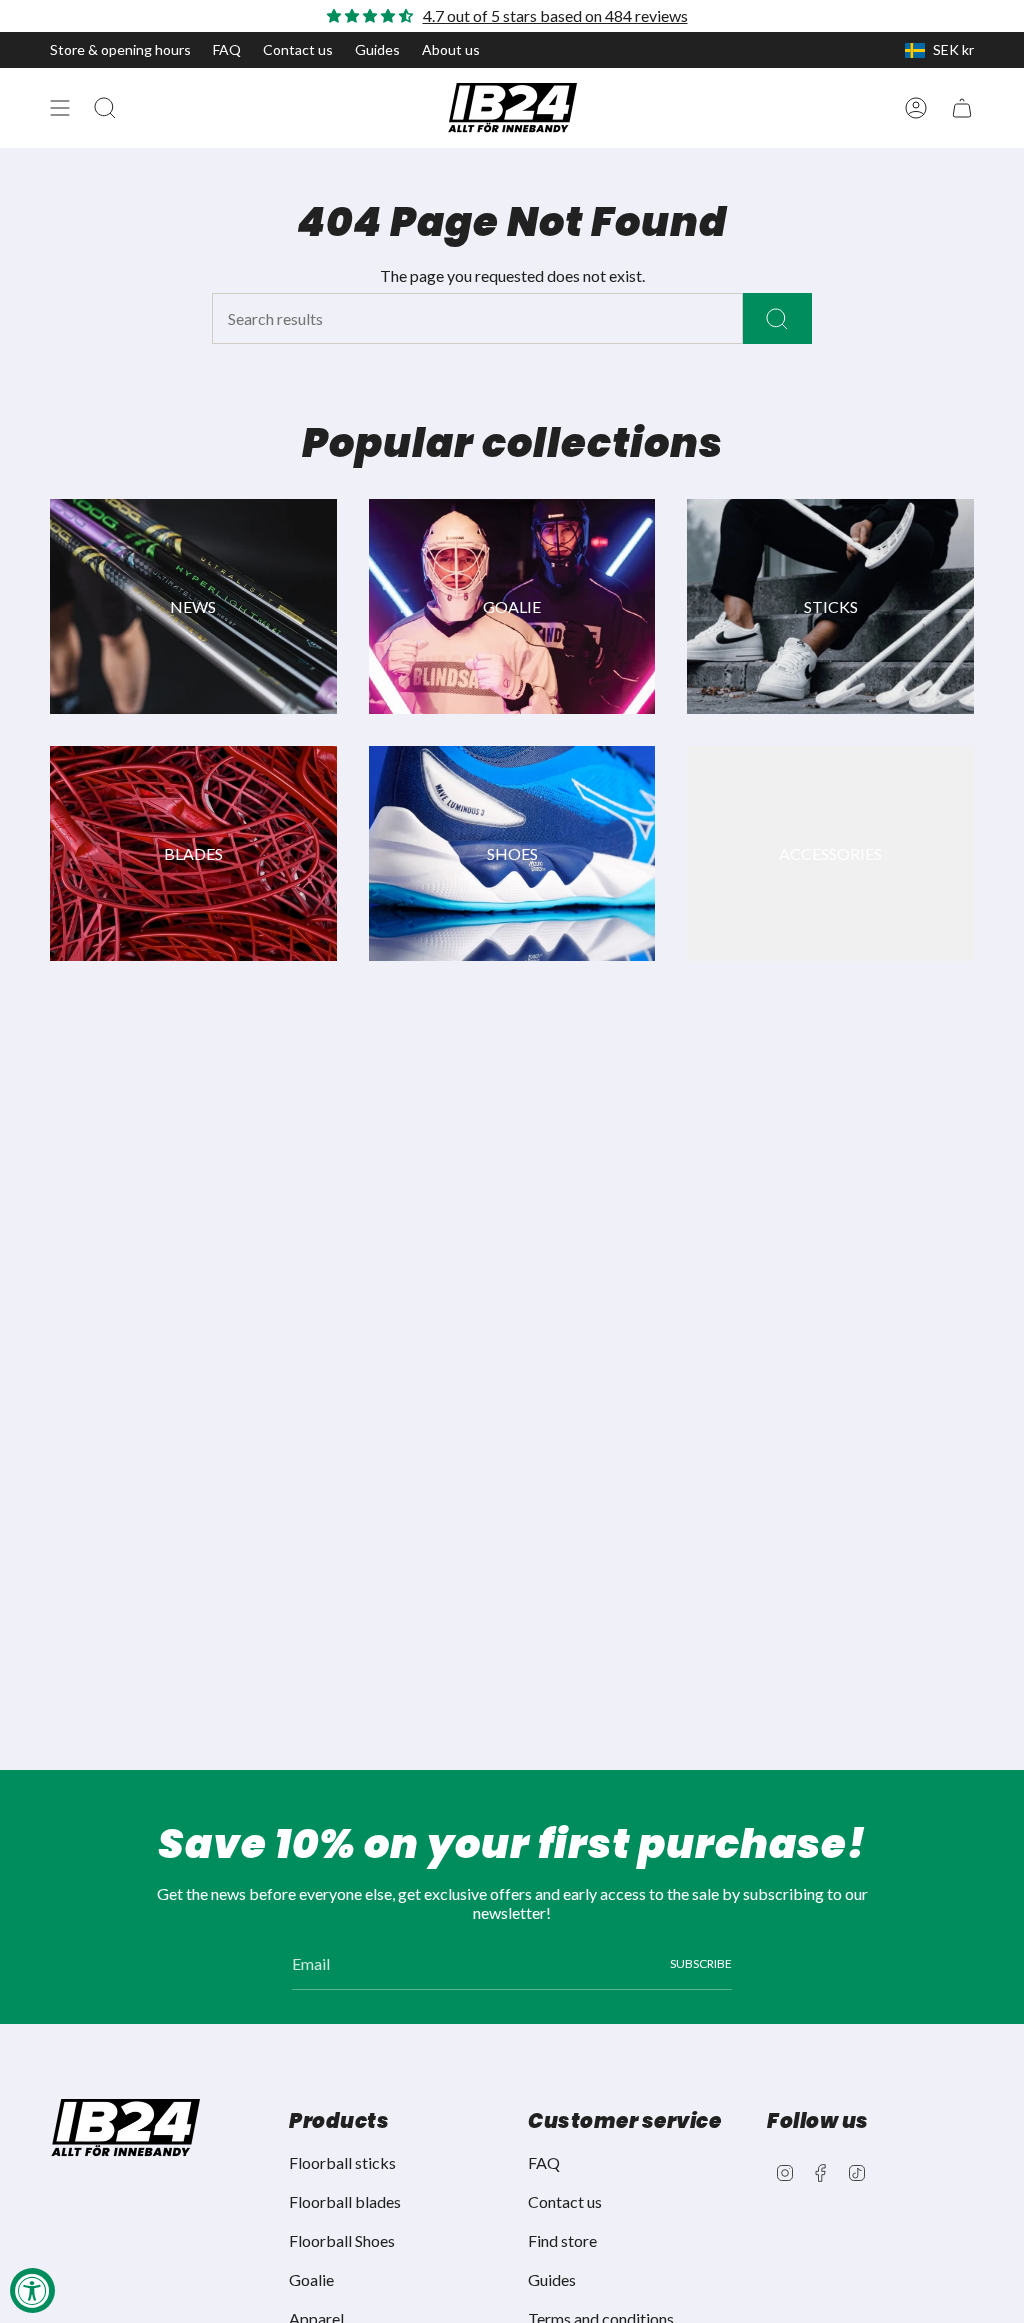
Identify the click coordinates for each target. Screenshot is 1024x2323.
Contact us (298, 49)
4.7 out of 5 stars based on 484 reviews (555, 15)
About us (451, 49)
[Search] (777, 318)
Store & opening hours (120, 49)
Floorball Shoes (342, 2240)
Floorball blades (345, 2201)
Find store (562, 2240)
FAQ (227, 49)
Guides (377, 49)
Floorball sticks (342, 2162)
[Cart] (962, 108)
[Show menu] (60, 108)
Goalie (311, 2279)
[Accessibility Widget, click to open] (32, 2290)
